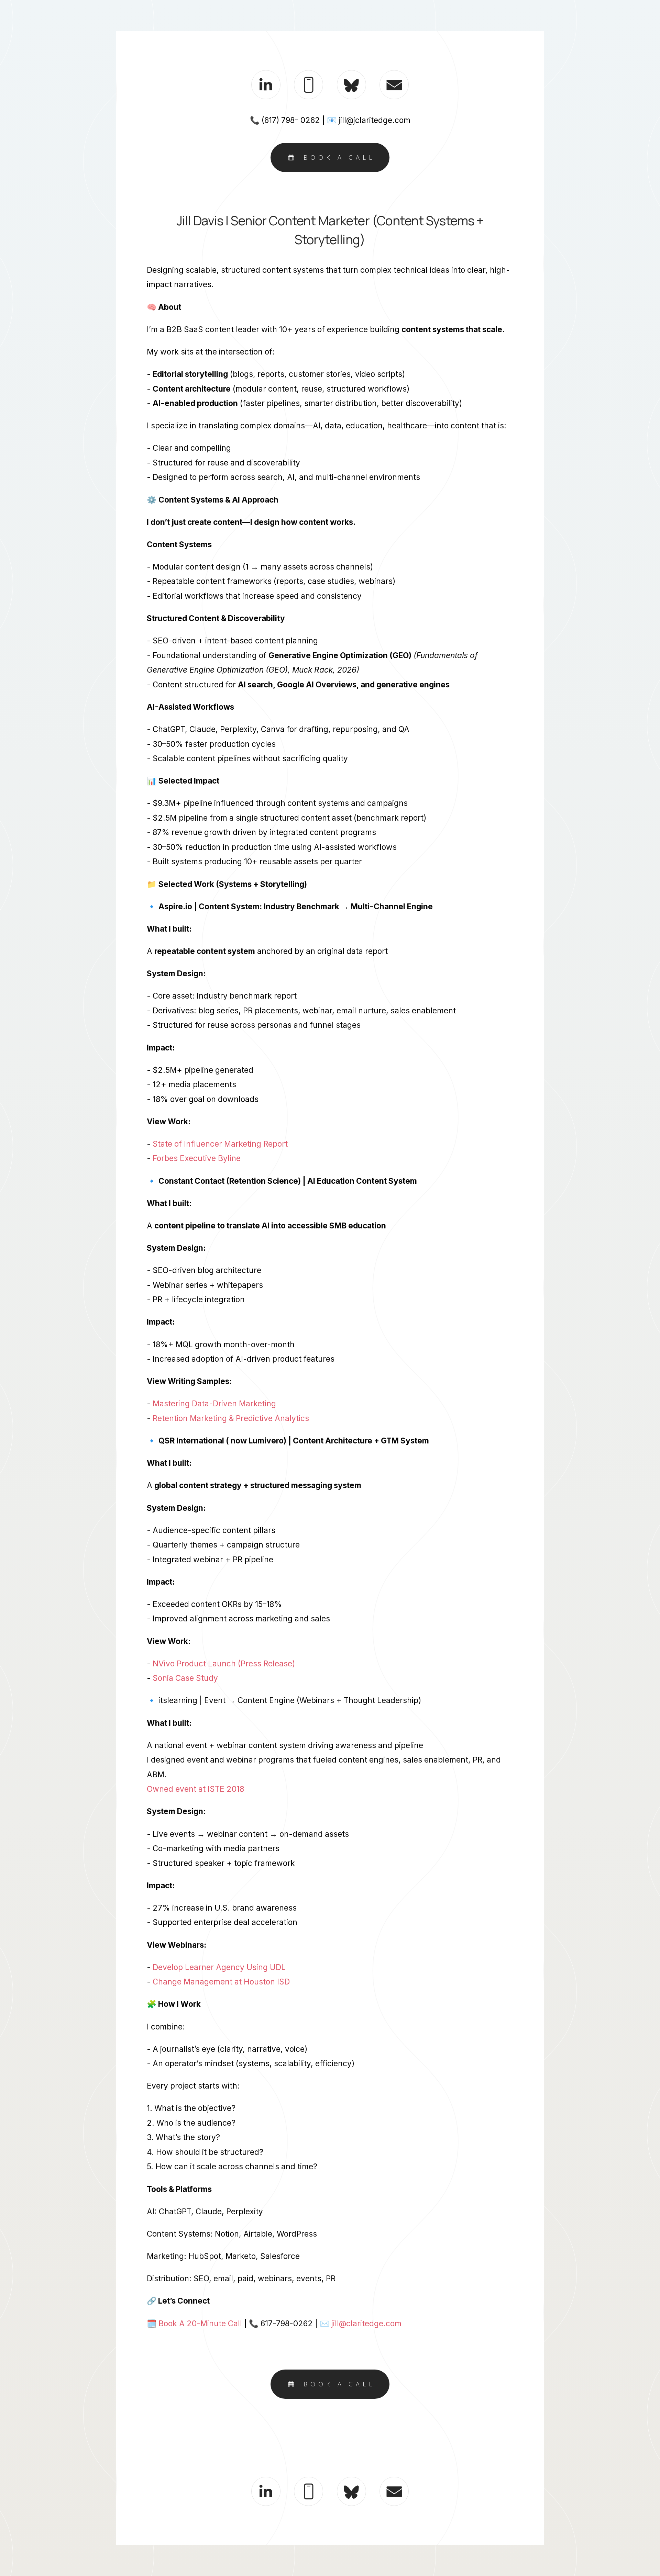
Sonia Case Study (185, 1678)
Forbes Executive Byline (197, 1158)
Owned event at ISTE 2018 (195, 1789)
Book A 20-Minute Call (200, 2323)
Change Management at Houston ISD (221, 1982)
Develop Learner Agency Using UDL (219, 1967)
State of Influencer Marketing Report (220, 1144)
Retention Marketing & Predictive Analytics (231, 1418)
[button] (266, 85)
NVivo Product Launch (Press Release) (224, 1663)
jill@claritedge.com (366, 2323)
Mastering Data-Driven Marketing (214, 1403)
